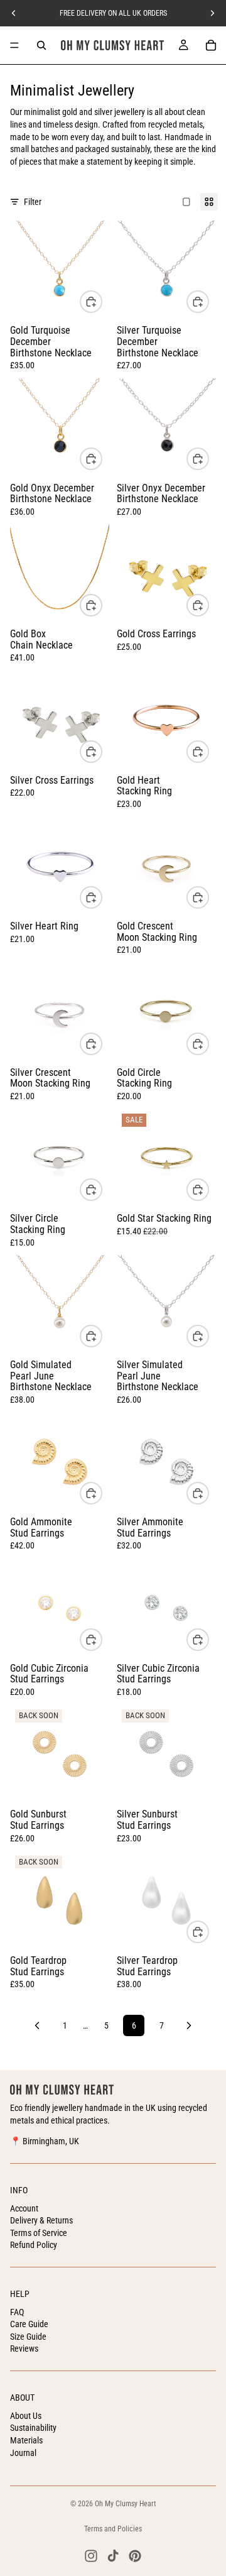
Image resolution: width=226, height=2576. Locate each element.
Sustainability (33, 2428)
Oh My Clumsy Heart (126, 2504)
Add (102, 605)
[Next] (189, 2025)
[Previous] (37, 2025)
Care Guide (29, 2324)
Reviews (24, 2349)
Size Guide (28, 2337)
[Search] (41, 45)
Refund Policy (34, 2245)
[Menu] (14, 45)
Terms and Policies (113, 2529)
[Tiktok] (113, 2556)
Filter (33, 202)
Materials (26, 2440)
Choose (102, 301)
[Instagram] (91, 2556)
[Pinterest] (135, 2556)
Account (24, 2208)
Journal (23, 2453)
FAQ (17, 2312)
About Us (26, 2416)
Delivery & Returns (41, 2220)
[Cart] (211, 45)
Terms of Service (39, 2233)
